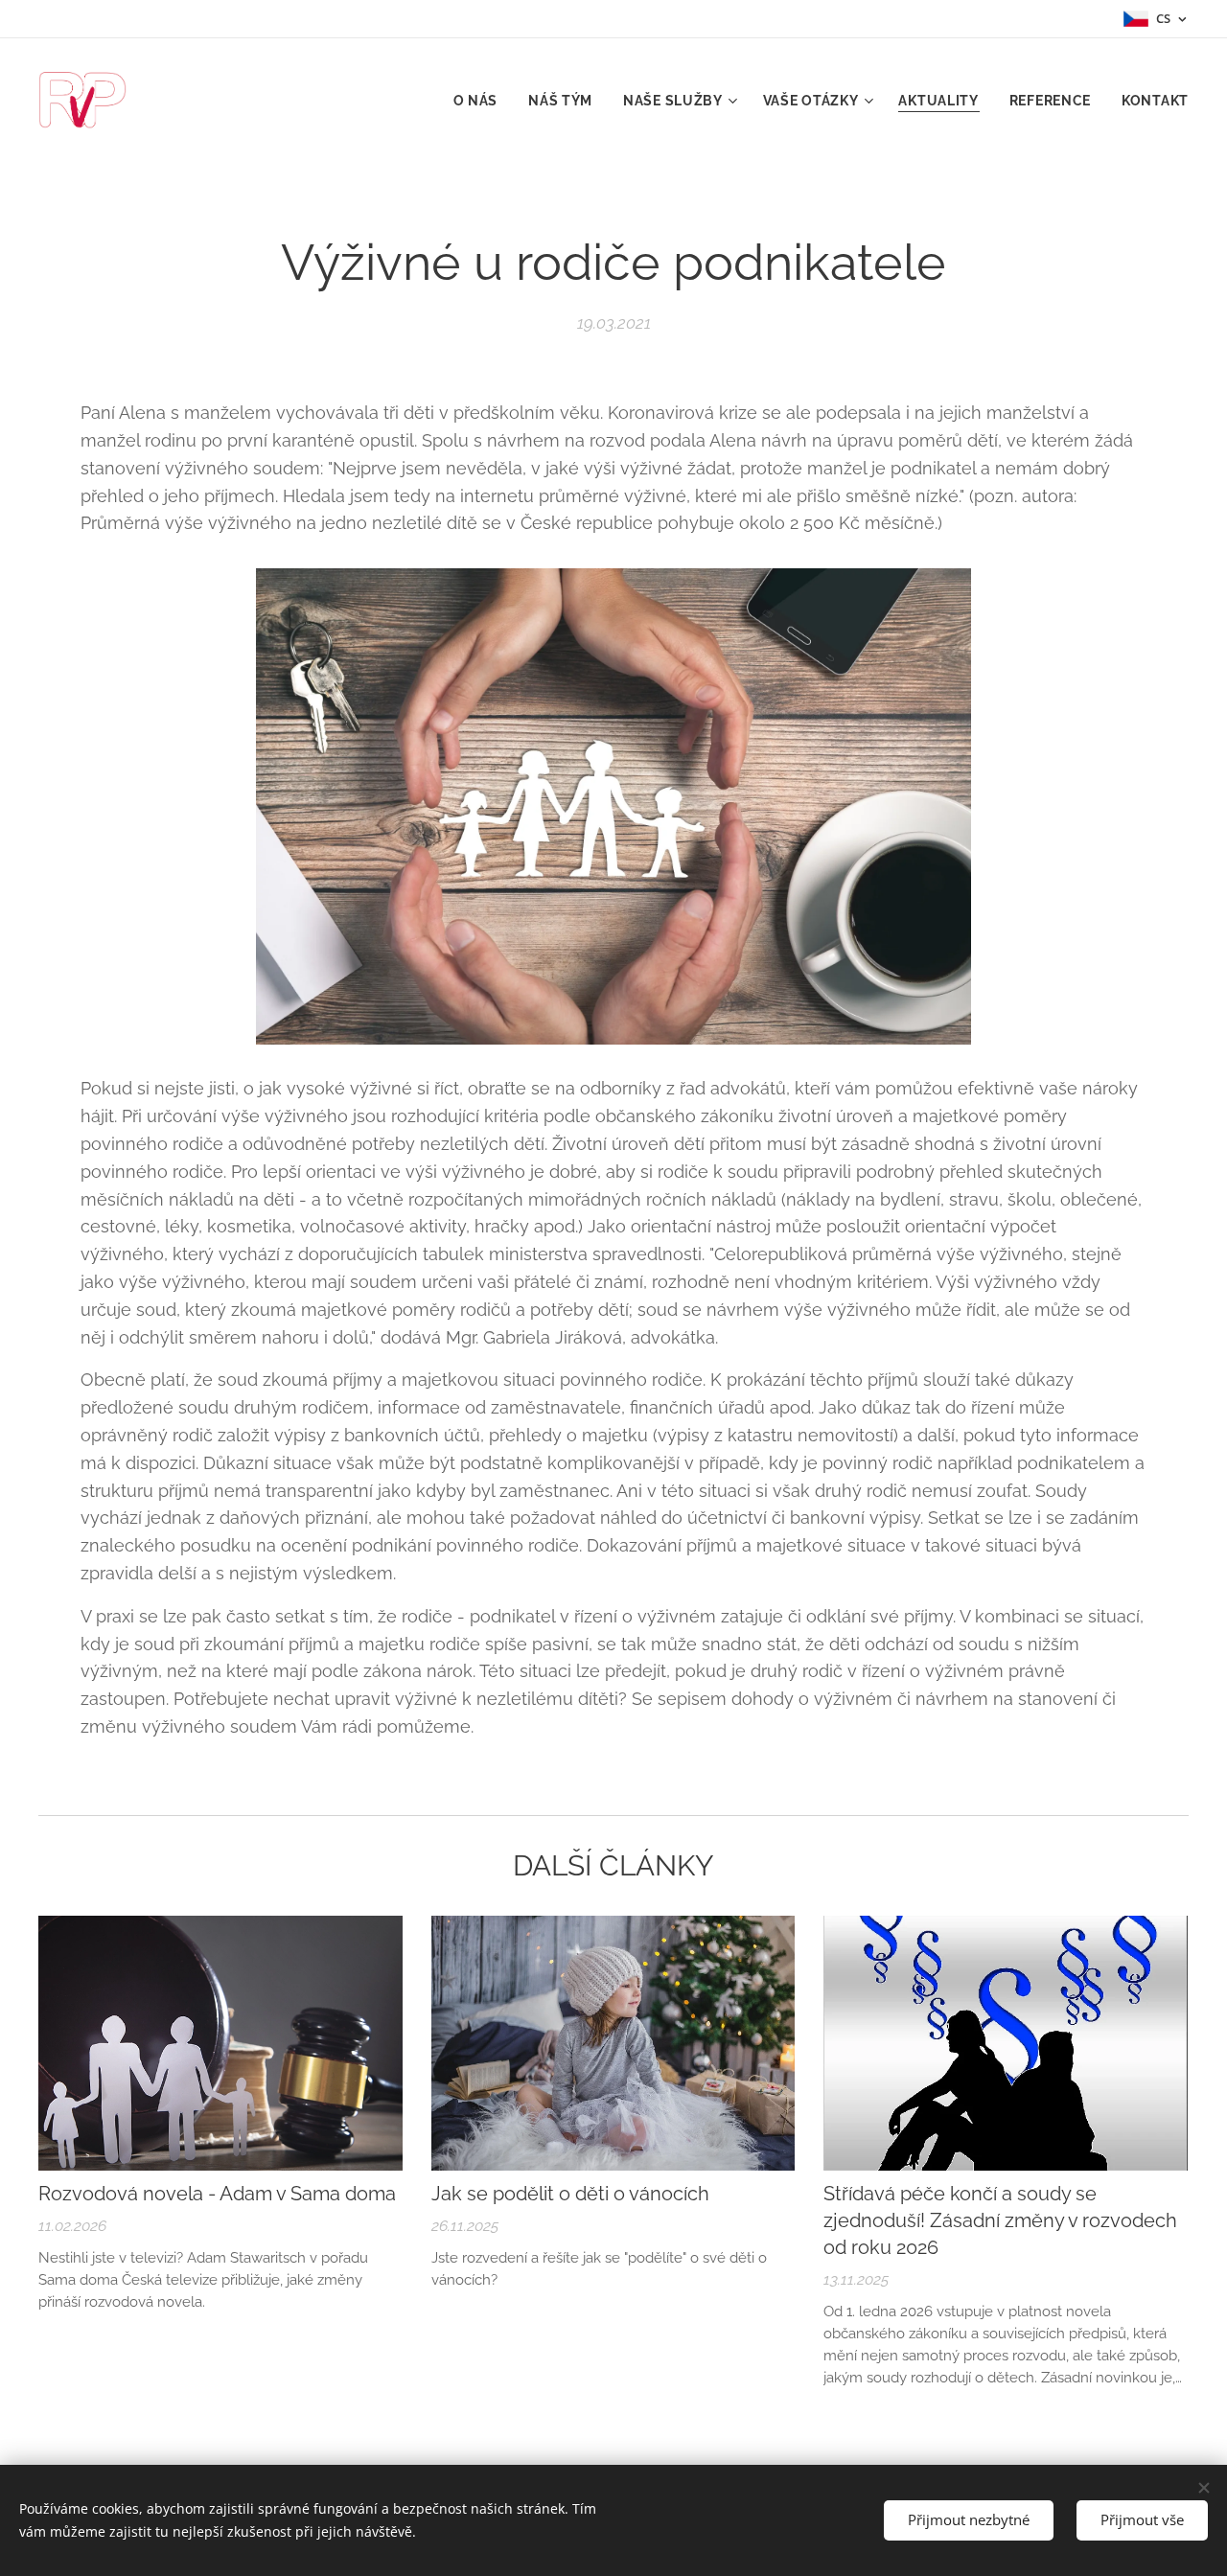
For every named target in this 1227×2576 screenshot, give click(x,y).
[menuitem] (481, 101)
